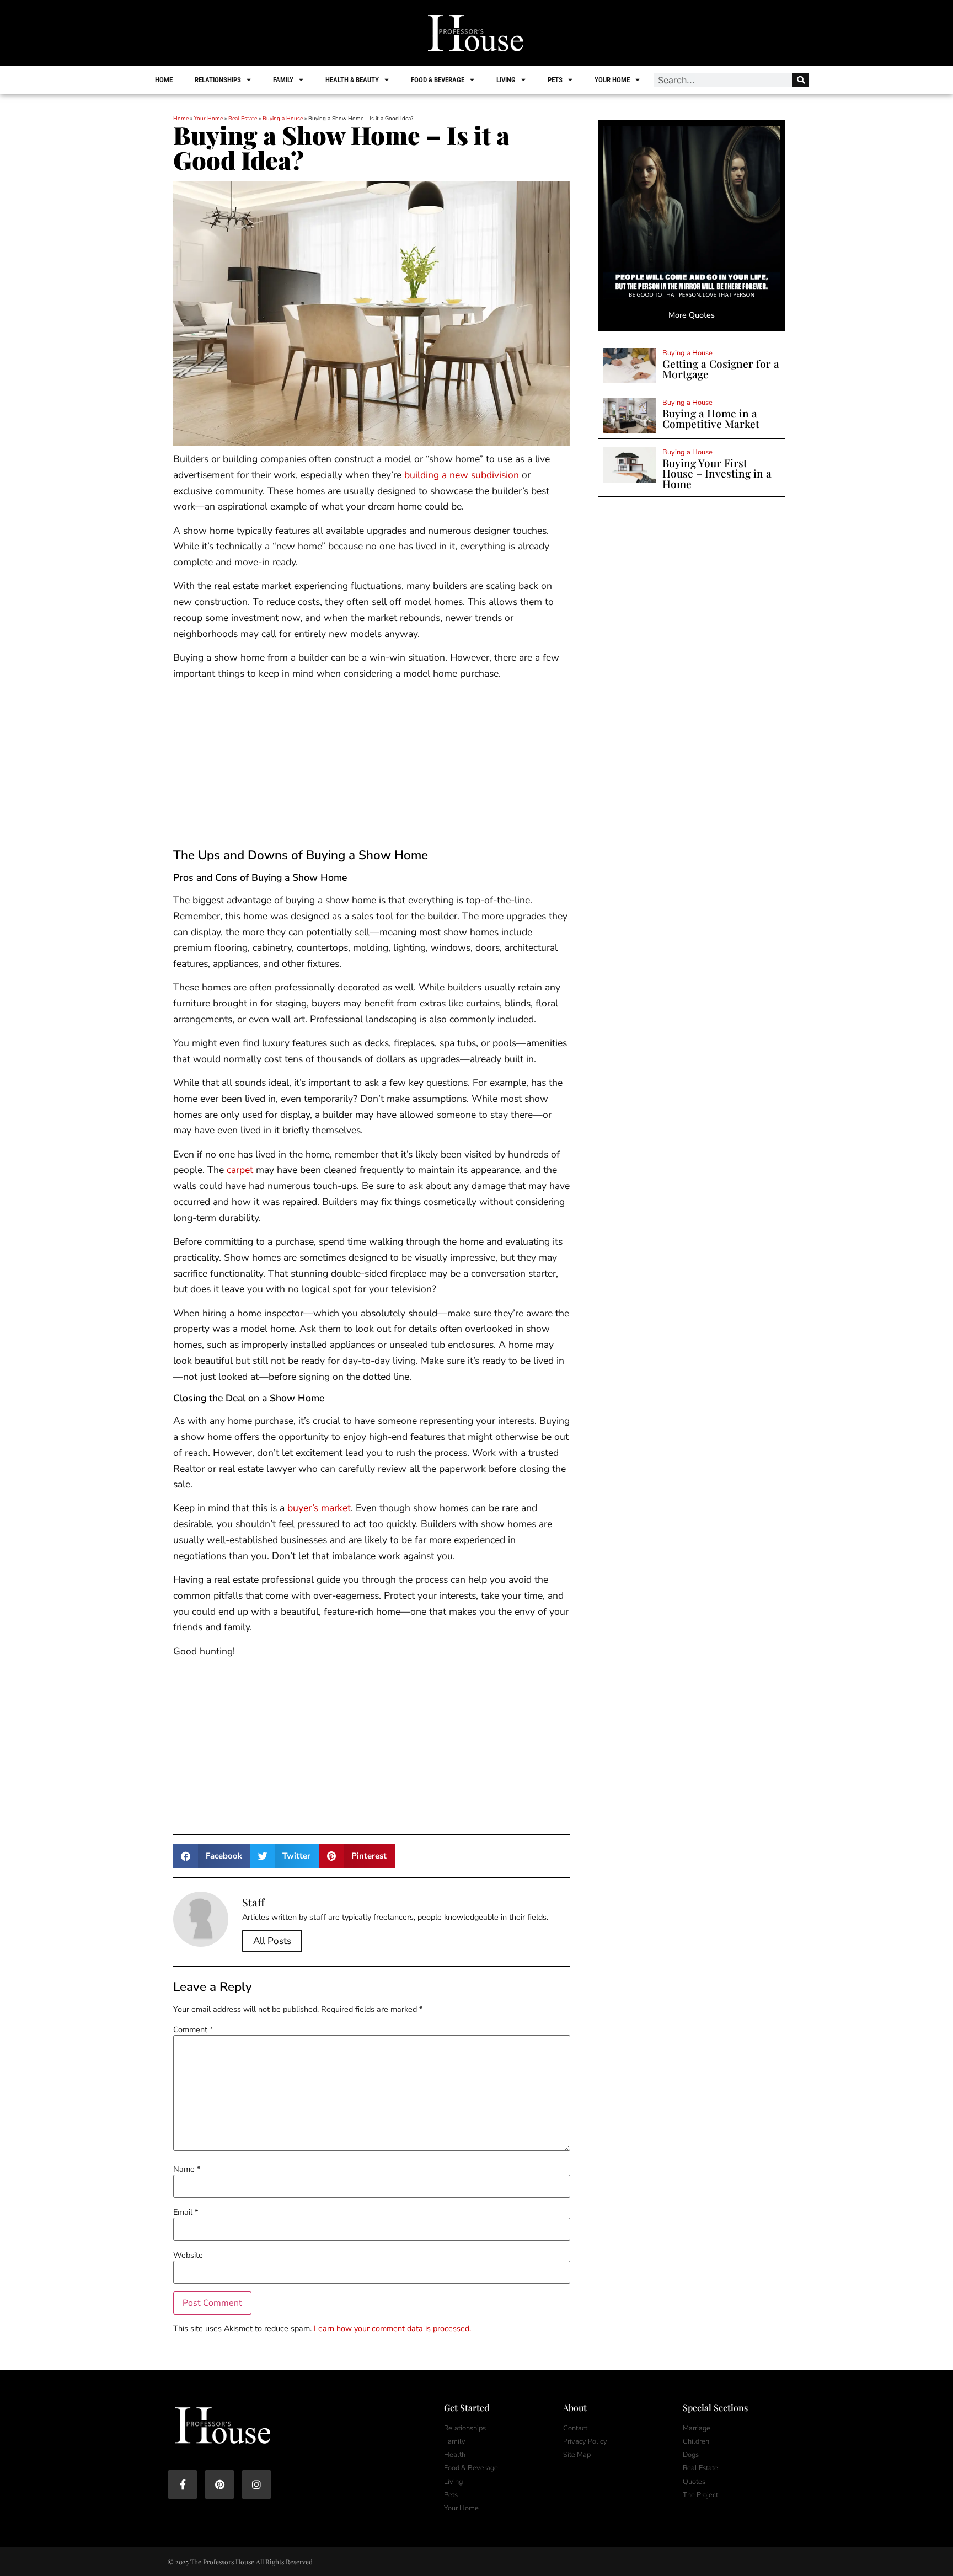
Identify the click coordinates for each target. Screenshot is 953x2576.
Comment (193, 2029)
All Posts (272, 1941)
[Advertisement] (372, 767)
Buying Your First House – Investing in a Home (717, 473)
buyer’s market (319, 1508)
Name (187, 2169)
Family (283, 80)
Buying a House (283, 119)
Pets (555, 80)
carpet (240, 1170)
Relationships (218, 80)
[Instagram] (256, 2484)
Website (188, 2255)
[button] (212, 1856)
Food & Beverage (438, 80)
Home (164, 80)
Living (506, 80)
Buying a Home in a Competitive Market (711, 418)
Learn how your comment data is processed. (392, 2328)
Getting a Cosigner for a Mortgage (721, 369)
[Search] (801, 80)
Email (186, 2212)
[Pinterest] (219, 2484)
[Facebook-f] (183, 2484)
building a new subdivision (462, 475)
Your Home (612, 80)
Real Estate (243, 119)
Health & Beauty (352, 80)
